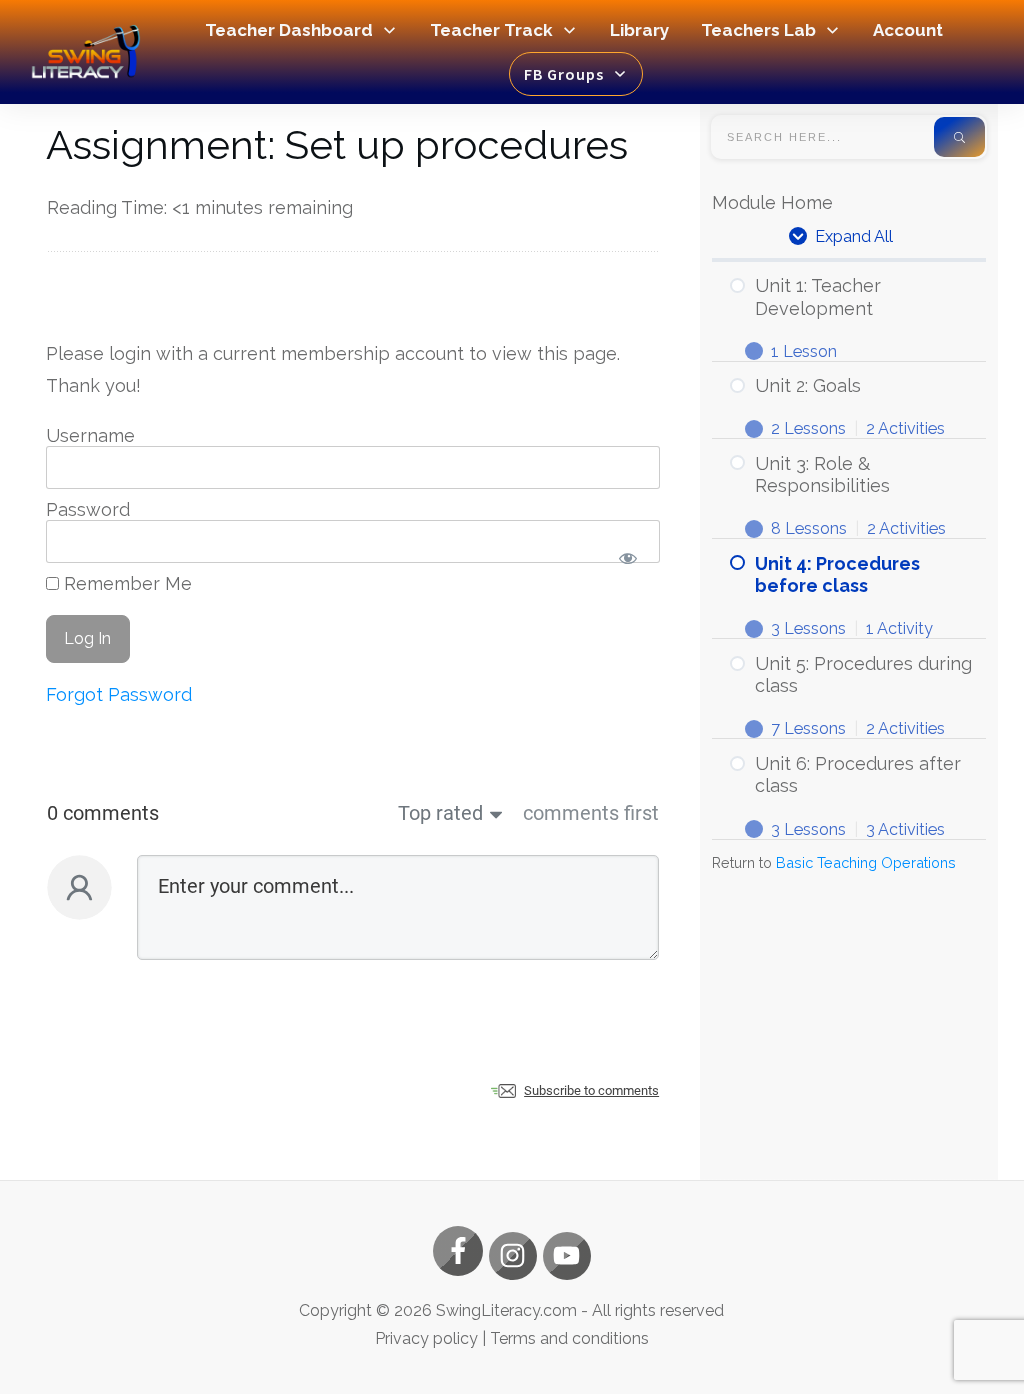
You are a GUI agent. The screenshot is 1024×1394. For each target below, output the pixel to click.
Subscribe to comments (591, 1090)
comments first (591, 813)
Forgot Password (119, 694)
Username (90, 435)
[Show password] (627, 557)
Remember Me (125, 583)
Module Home (772, 202)
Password (88, 509)
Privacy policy (426, 1338)
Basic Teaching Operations (866, 862)
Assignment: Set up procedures (337, 144)
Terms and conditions (569, 1338)
